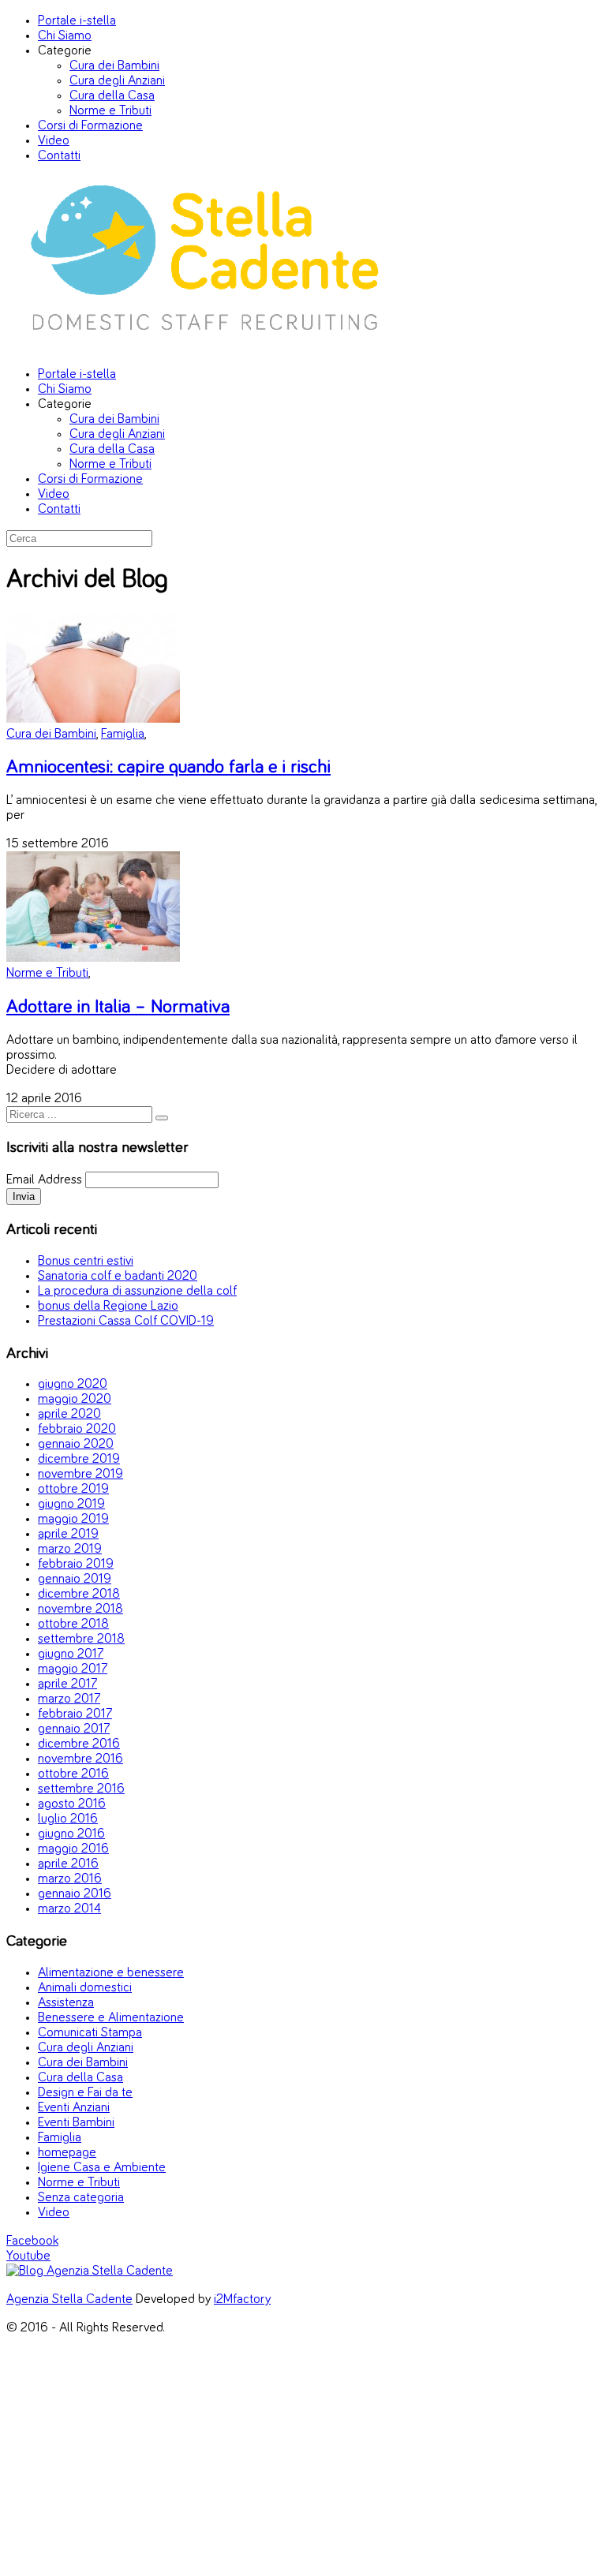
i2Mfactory (242, 2299)
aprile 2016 (68, 1864)
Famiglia (123, 734)
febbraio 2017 (75, 1714)
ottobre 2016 (73, 1774)
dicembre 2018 (79, 1594)
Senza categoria (81, 2198)
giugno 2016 (71, 1834)
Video (54, 141)
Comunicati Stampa (90, 2033)
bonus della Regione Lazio (108, 1306)
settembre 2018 (81, 1639)
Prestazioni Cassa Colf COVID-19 (126, 1321)
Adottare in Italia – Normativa (118, 1007)
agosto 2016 (72, 1804)
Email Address (44, 1180)
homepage (67, 2153)
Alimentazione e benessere (111, 1973)
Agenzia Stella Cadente (69, 2299)
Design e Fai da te (85, 2093)
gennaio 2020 (76, 1444)
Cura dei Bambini (114, 66)
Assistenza (66, 2003)
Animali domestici (85, 1988)
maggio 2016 (73, 1849)
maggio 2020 (75, 1399)
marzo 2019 (70, 1549)
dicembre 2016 (79, 1744)
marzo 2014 (69, 1909)
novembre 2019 (80, 1474)
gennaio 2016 (75, 1894)
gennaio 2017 (74, 1729)
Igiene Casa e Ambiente (102, 2168)
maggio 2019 (73, 1519)
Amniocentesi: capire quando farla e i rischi (168, 767)
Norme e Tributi (110, 111)
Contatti (59, 156)
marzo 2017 (69, 1699)
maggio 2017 (73, 1669)
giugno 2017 (71, 1654)
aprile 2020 (69, 1414)
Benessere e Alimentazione (111, 2018)
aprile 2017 (67, 1684)
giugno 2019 (71, 1504)
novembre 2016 (80, 1759)
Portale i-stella (77, 21)
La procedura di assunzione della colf (137, 1291)
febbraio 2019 (76, 1564)
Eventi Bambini (76, 2123)
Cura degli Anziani (117, 81)
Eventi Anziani (74, 2108)
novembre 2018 (80, 1609)
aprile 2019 (68, 1534)
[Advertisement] (303, 2459)
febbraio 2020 (77, 1429)
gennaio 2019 (75, 1579)
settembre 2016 (81, 1789)
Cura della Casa (112, 96)
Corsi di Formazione (90, 126)
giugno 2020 (73, 1384)
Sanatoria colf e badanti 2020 (118, 1276)
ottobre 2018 (73, 1624)
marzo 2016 (70, 1879)
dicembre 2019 (79, 1459)
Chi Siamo (65, 36)
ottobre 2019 (73, 1489)
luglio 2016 (68, 1819)
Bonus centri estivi (86, 1261)
